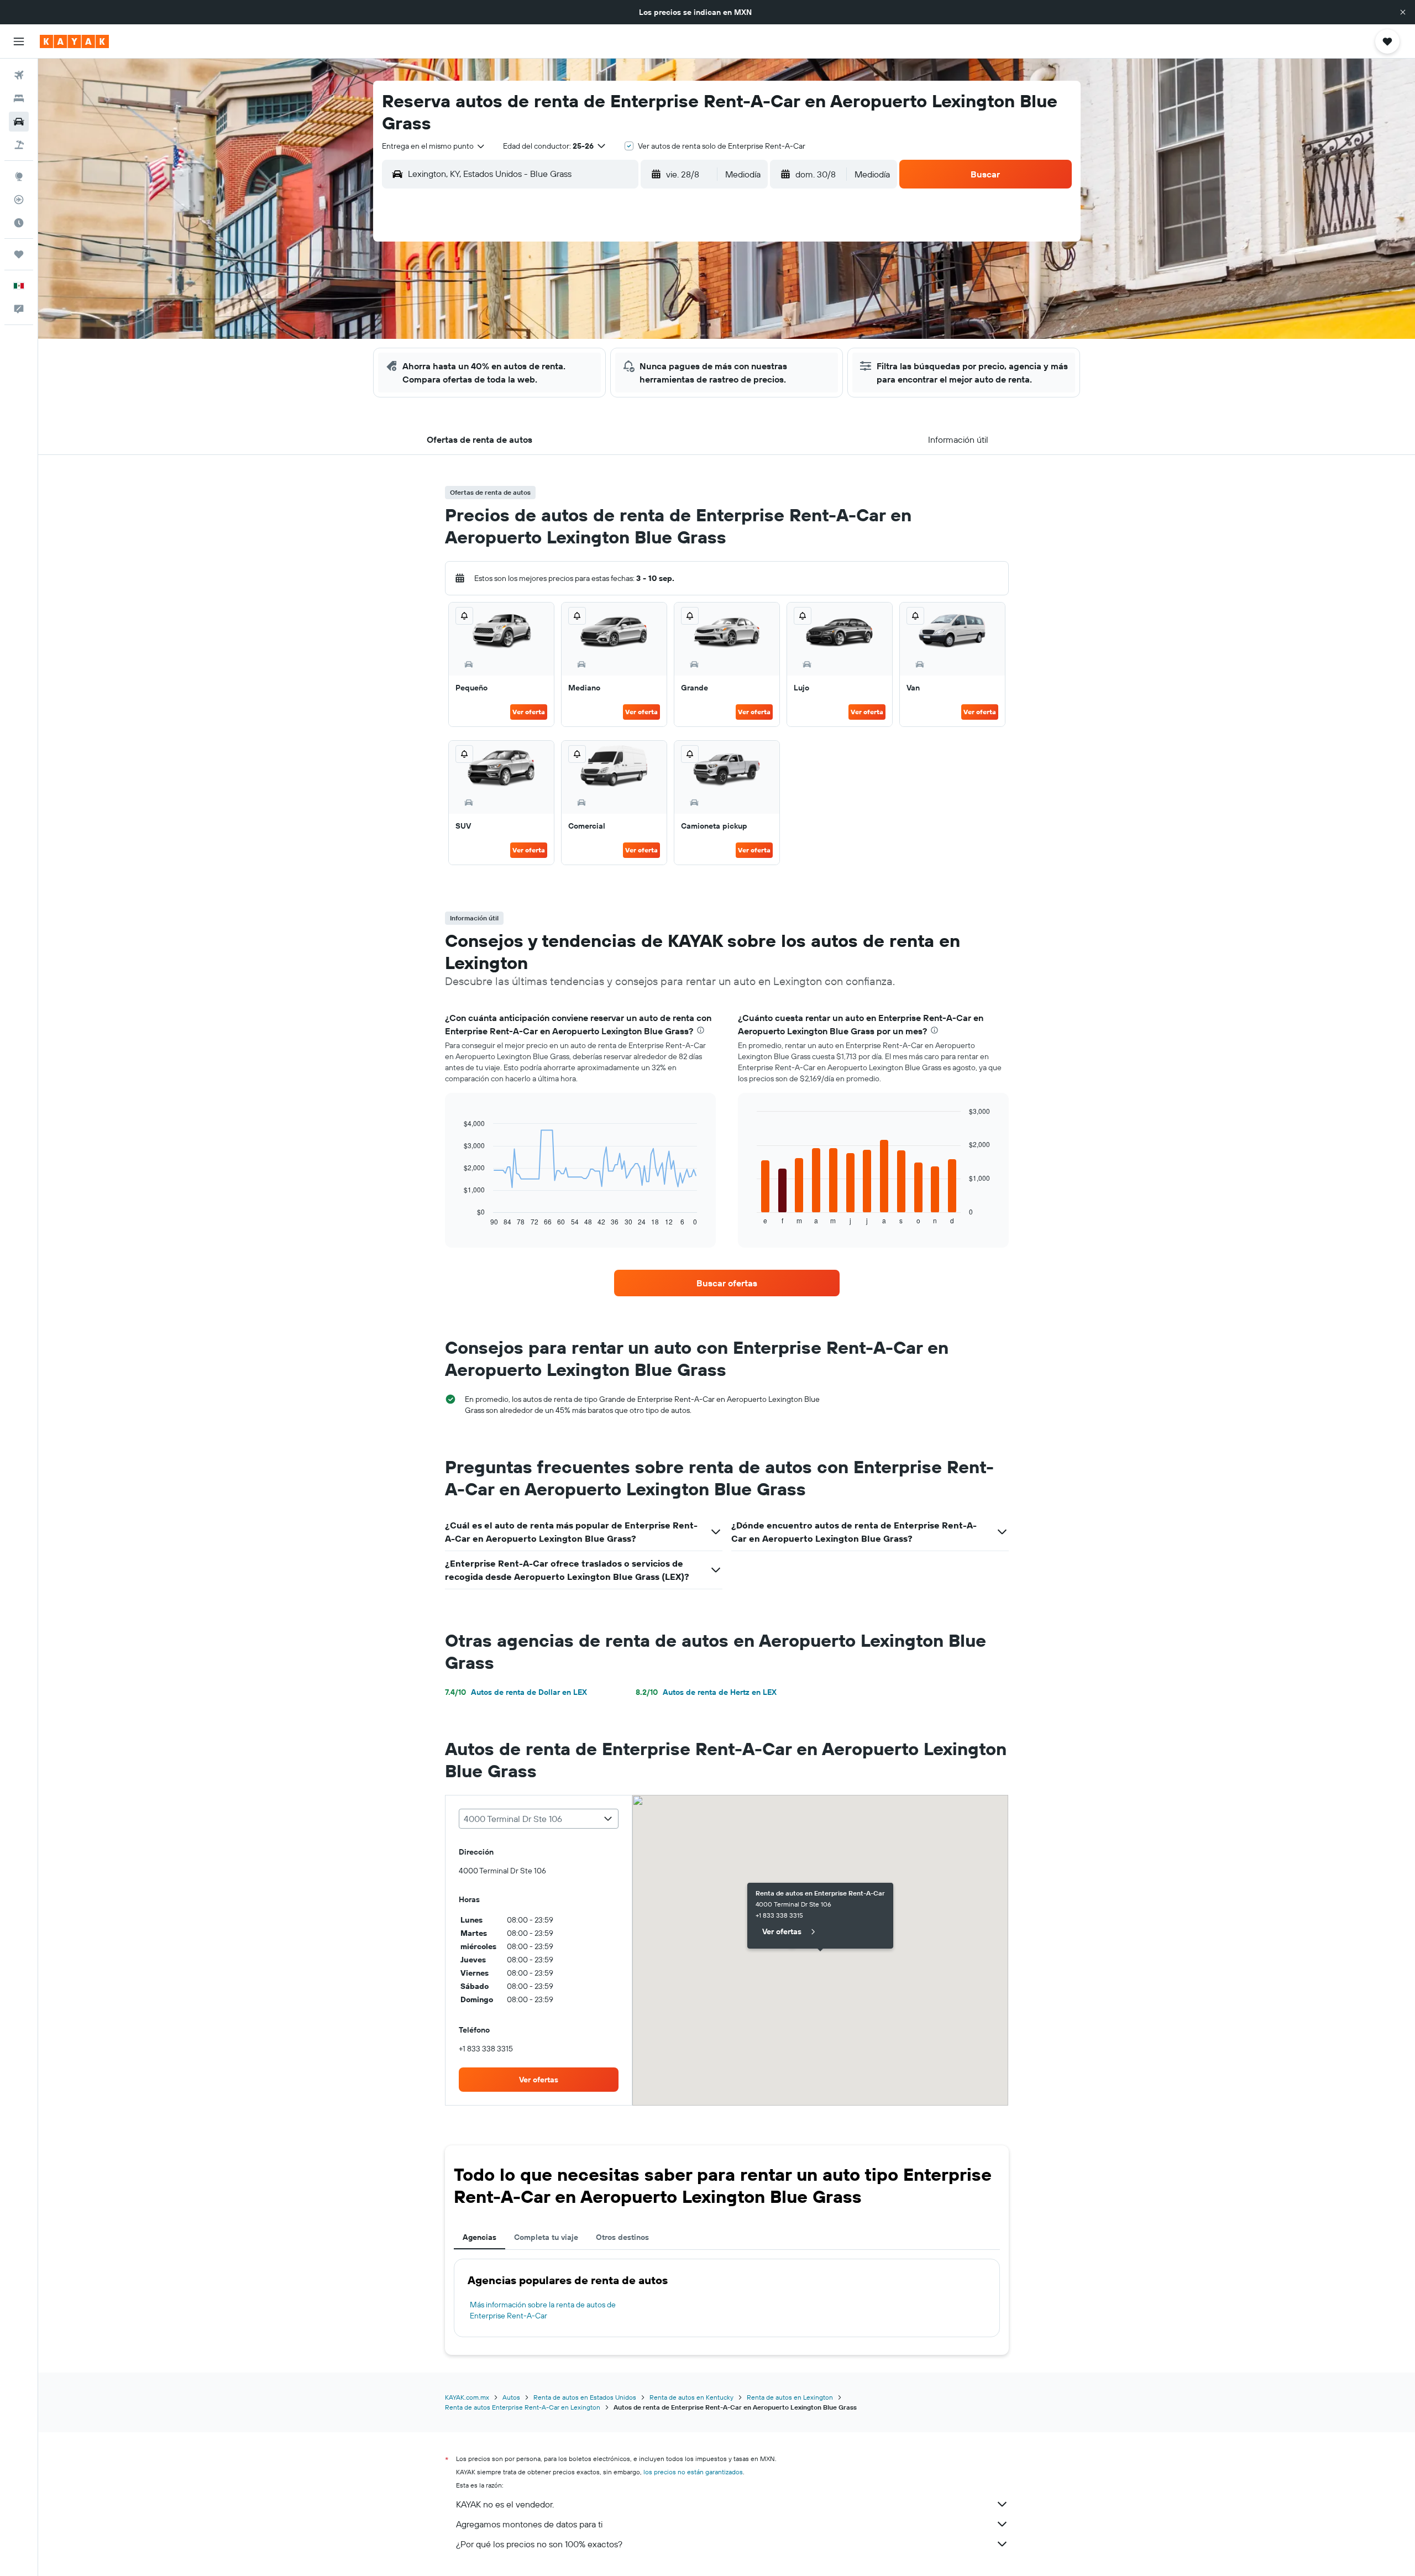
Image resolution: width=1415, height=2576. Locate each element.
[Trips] (19, 254)
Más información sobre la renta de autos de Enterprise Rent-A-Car (543, 2310)
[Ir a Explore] (19, 176)
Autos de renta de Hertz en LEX (706, 1692)
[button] (1403, 12)
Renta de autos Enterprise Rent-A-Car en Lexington (523, 2407)
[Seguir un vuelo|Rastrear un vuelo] (19, 200)
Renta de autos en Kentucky (691, 2397)
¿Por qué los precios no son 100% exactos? (539, 2544)
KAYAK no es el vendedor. (505, 2504)
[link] (727, 1283)
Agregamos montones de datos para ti (529, 2524)
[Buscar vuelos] (19, 75)
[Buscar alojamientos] (19, 98)
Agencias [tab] (479, 2237)
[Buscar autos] (19, 122)
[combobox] (434, 146)
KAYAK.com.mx (467, 2397)
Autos (511, 2397)
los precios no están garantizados (693, 2472)
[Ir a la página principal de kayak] (74, 41)
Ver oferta (529, 712)
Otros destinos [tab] (622, 2237)
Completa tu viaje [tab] (546, 2237)
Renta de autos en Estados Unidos (585, 2397)
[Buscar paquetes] (19, 145)
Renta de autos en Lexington (790, 2397)
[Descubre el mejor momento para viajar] (19, 223)
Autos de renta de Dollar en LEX (516, 1692)
